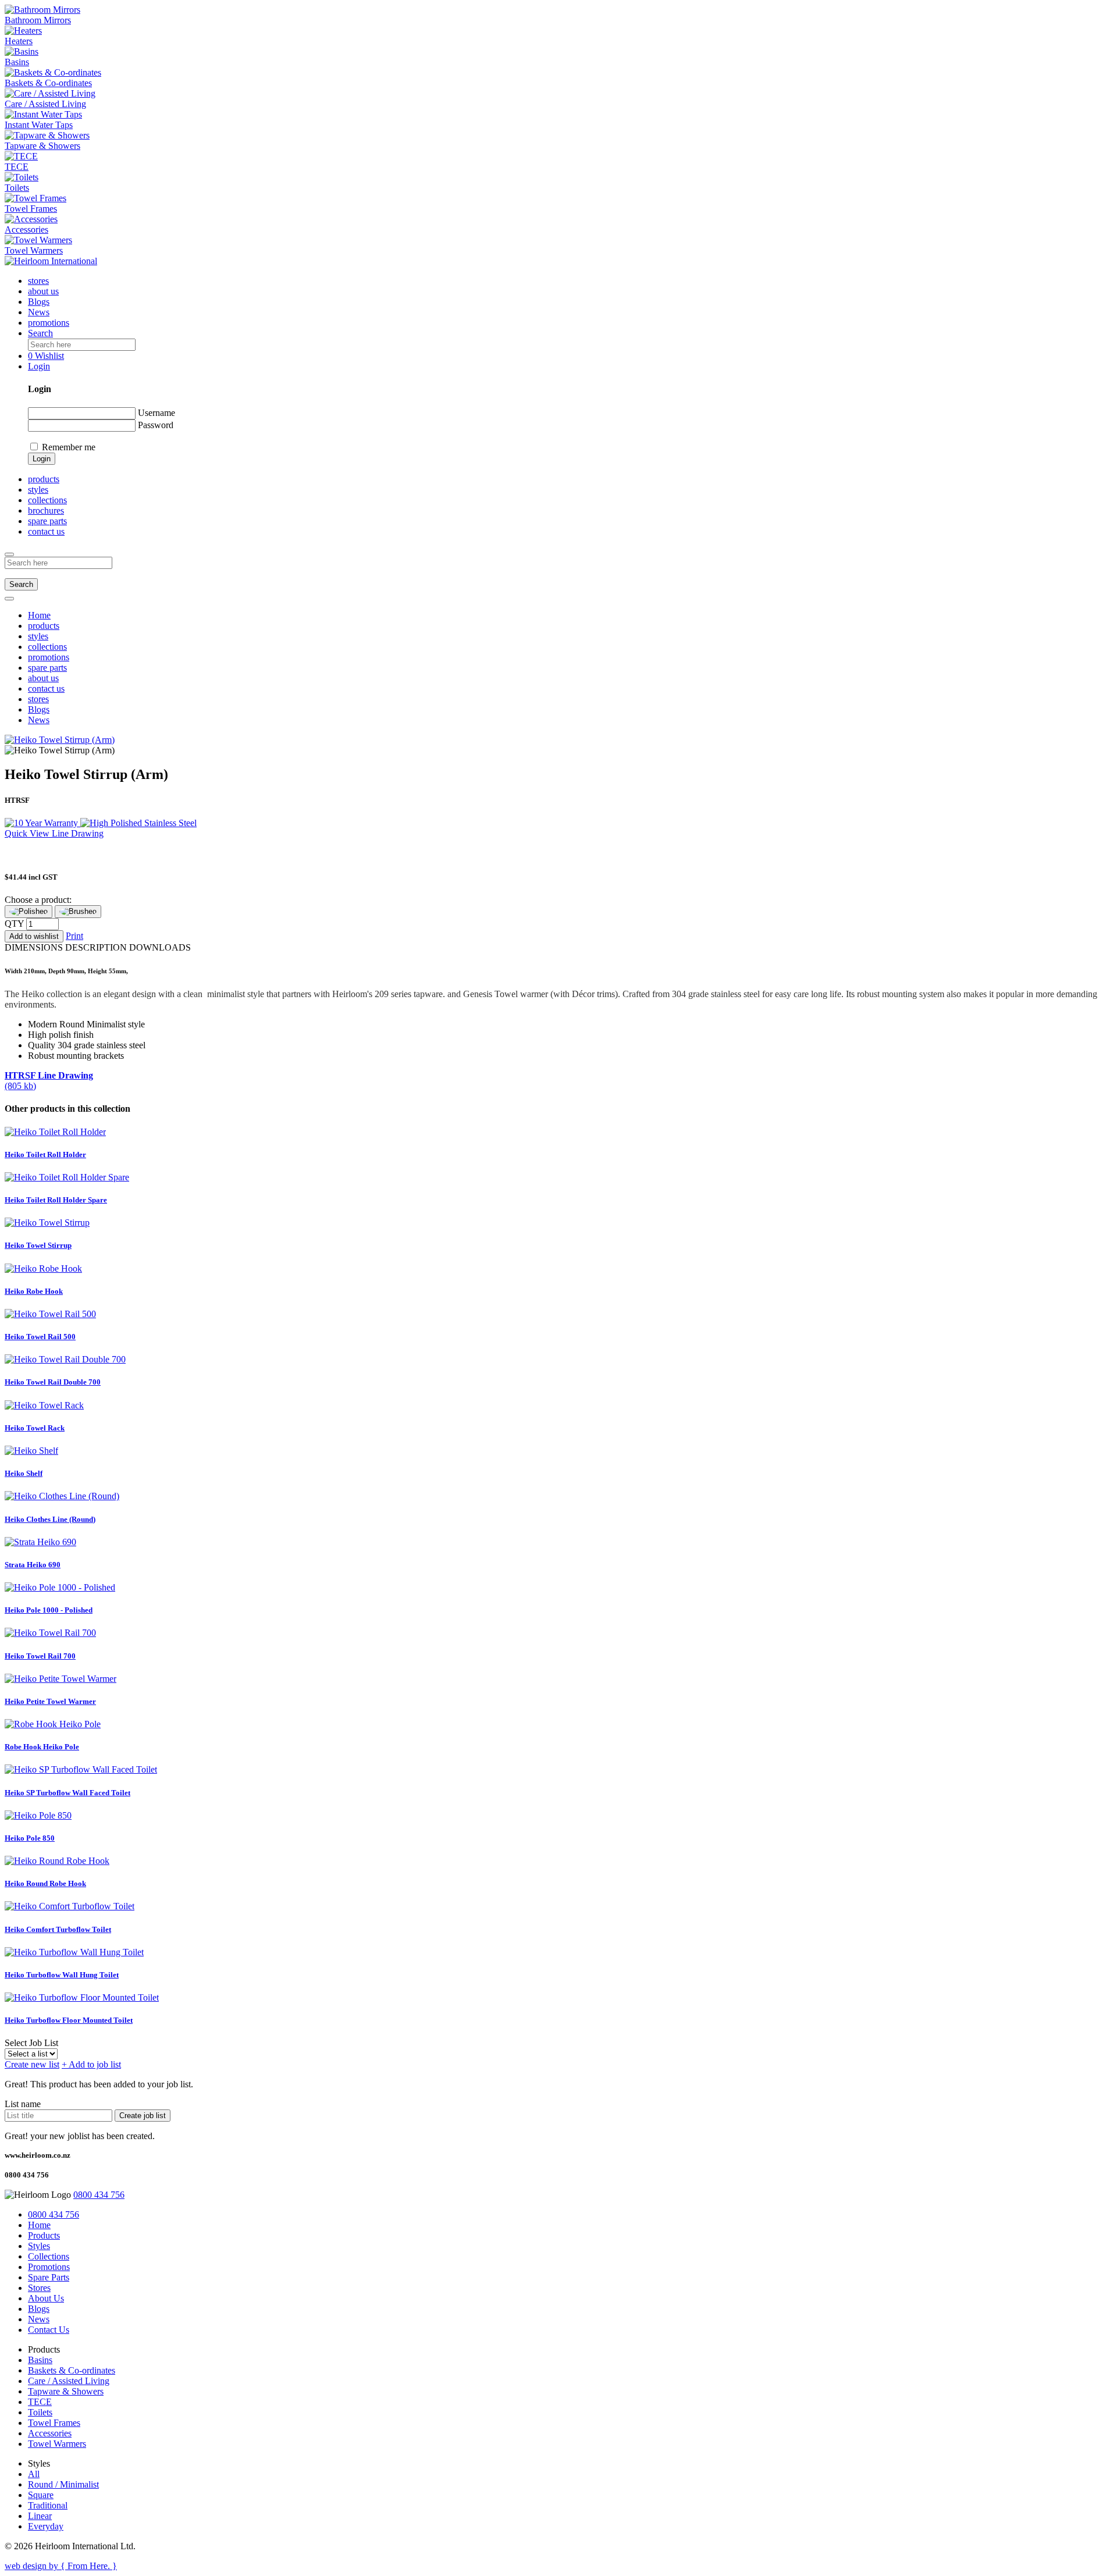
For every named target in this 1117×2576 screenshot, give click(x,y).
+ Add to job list (91, 2064)
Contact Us (49, 2330)
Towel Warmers (57, 2444)
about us (43, 291)
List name (23, 2104)
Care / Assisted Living (69, 2381)
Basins (40, 2360)
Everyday (46, 2526)
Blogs (39, 302)
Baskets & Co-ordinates (72, 2370)
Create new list (32, 2064)
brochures (46, 510)
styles (38, 490)
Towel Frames (54, 2423)
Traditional (48, 2505)
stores (38, 281)
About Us (46, 2298)
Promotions (49, 2267)
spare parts (47, 521)
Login (42, 459)
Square (41, 2495)
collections (47, 500)
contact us (46, 531)
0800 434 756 (99, 2195)
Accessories (50, 2433)
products (44, 626)
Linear (40, 2516)
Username (156, 413)
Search (21, 584)
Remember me (69, 447)
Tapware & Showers (66, 2391)
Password (156, 425)
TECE (40, 2402)
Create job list (143, 2116)
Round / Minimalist (63, 2484)
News (39, 312)
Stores (39, 2288)
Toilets (40, 2412)
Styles (39, 2246)
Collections (49, 2256)
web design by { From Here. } (61, 2566)
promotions (49, 323)
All (34, 2474)
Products (44, 2235)
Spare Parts (49, 2277)
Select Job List (31, 2043)
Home (39, 615)
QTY (14, 924)
